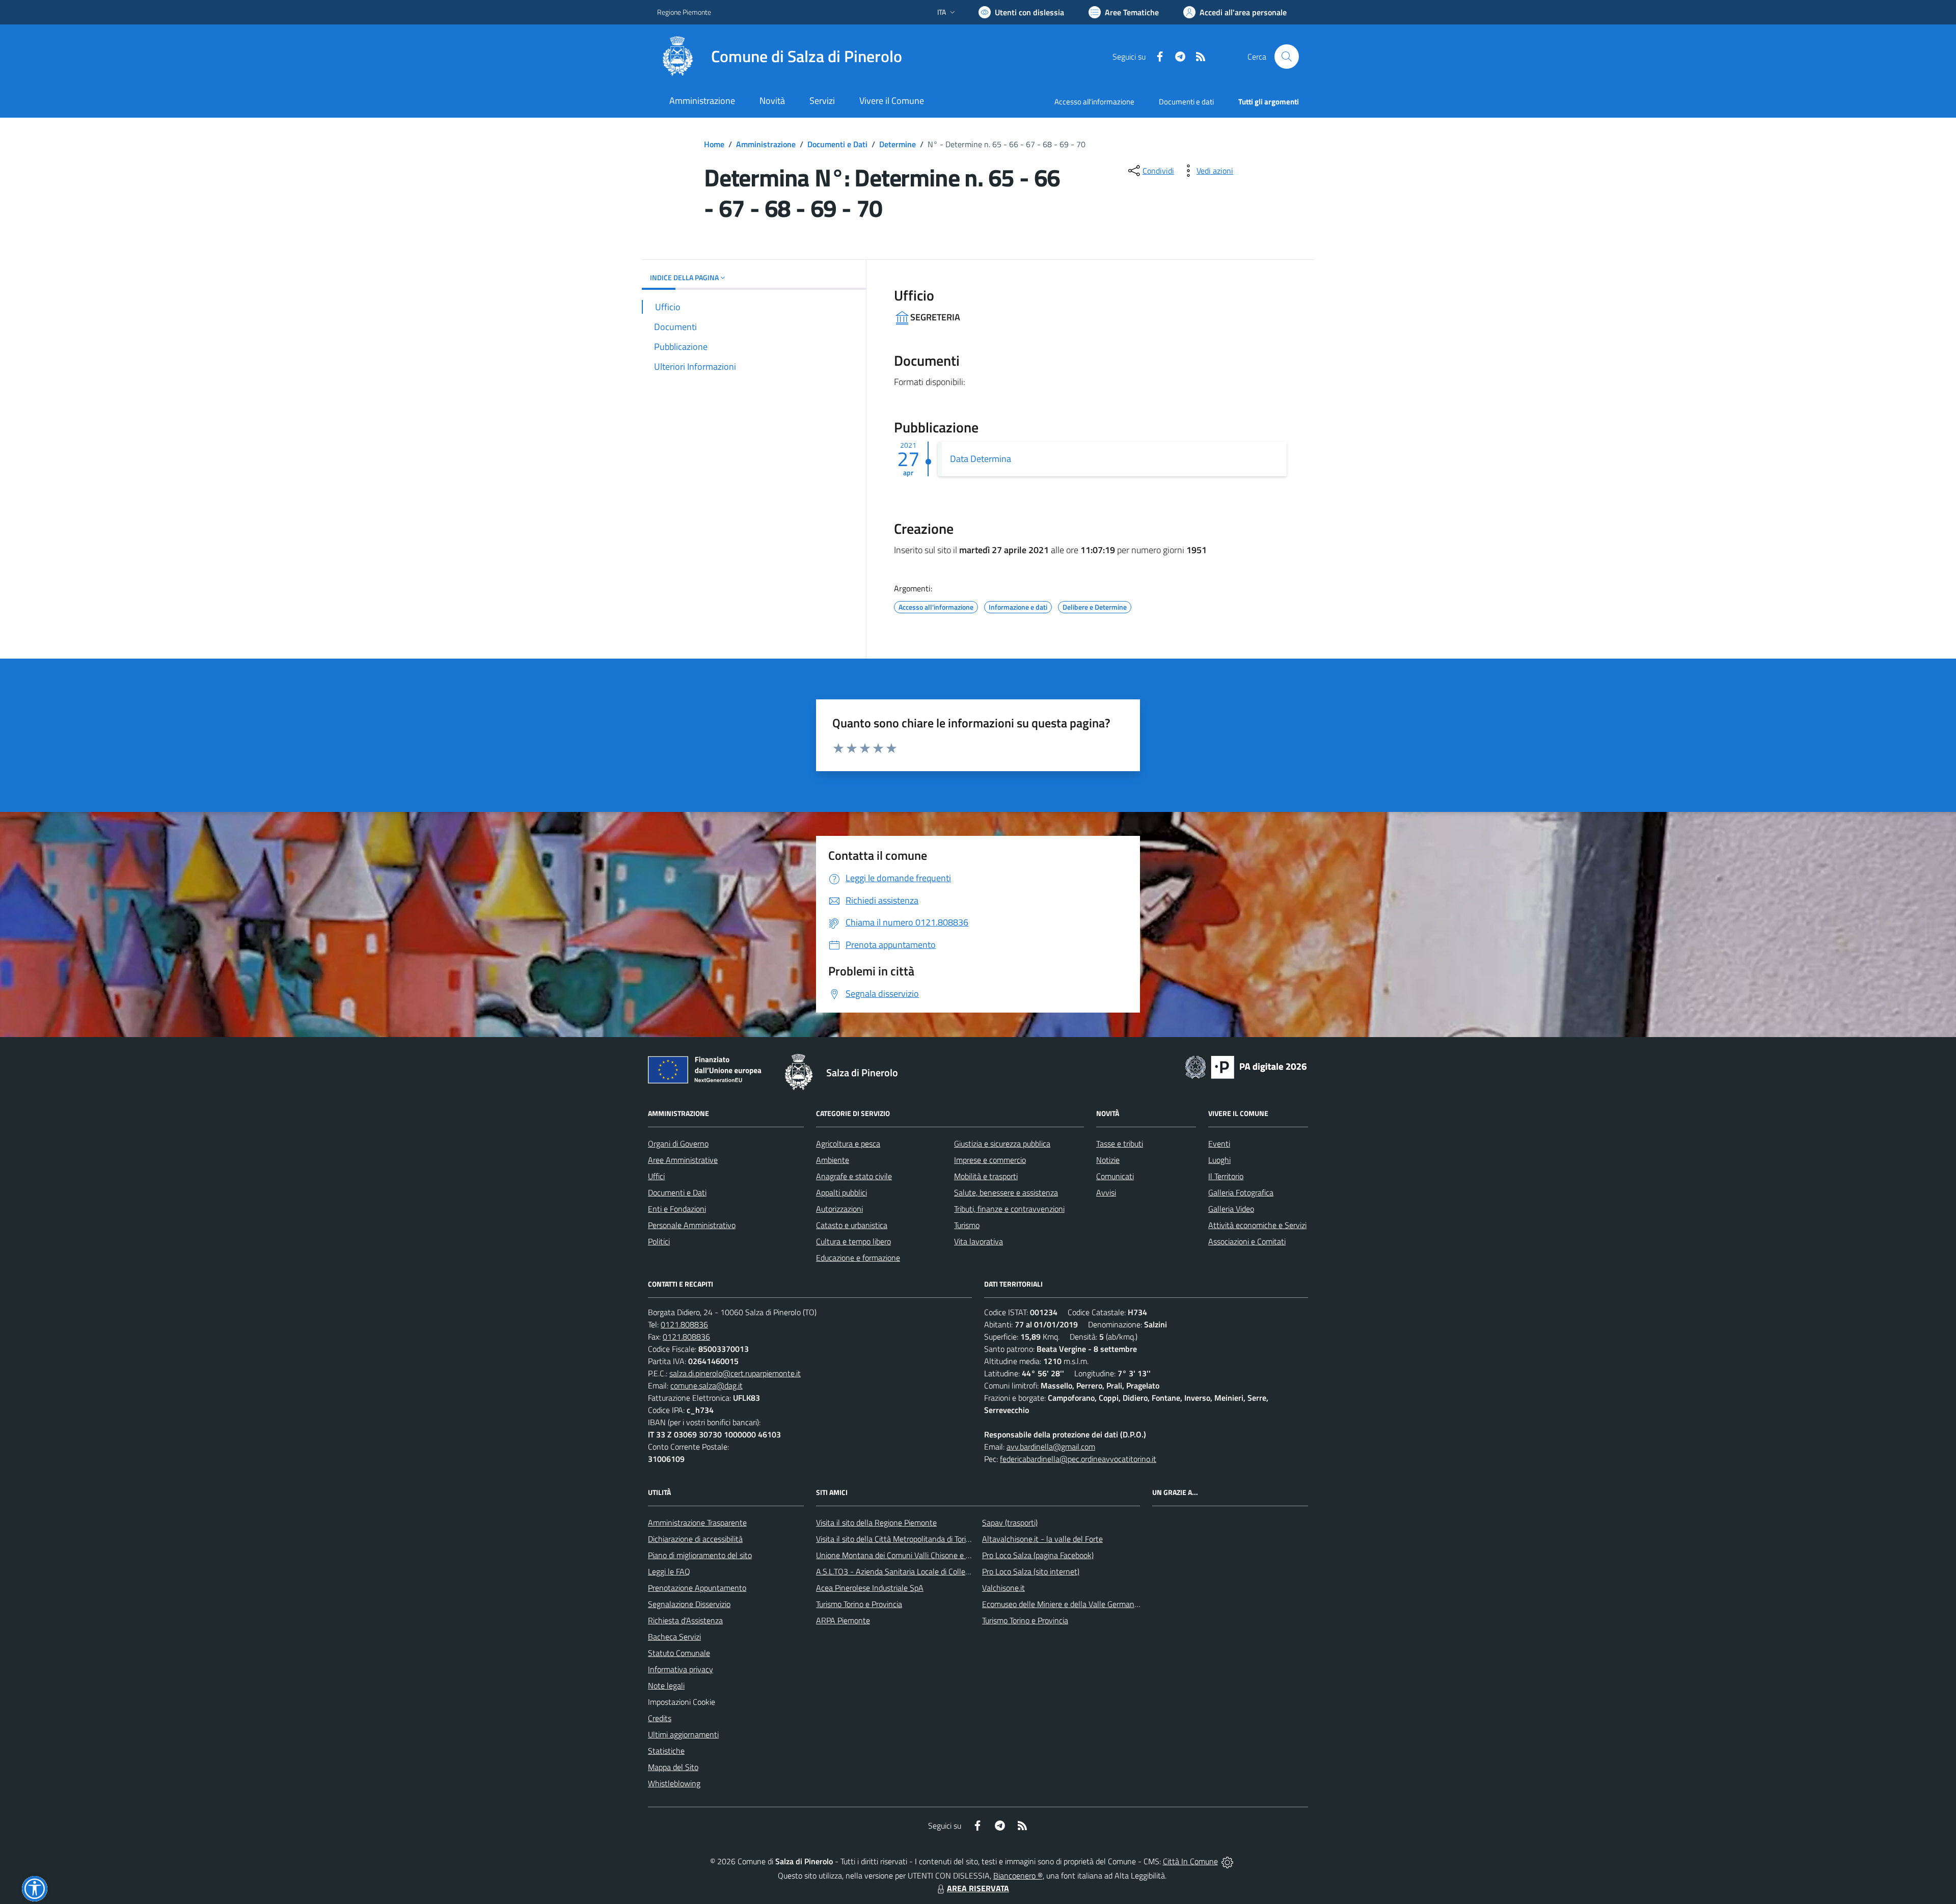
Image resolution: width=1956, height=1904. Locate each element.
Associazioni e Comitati (1247, 1241)
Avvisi (1106, 1192)
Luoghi (1219, 1160)
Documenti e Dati (837, 144)
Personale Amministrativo (692, 1225)
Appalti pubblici (841, 1192)
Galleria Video (1231, 1209)
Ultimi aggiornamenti (683, 1734)
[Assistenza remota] (1227, 1861)
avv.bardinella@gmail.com (1051, 1447)
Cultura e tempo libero (853, 1241)
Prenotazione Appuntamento (697, 1588)
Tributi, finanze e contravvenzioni (1009, 1209)
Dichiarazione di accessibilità (695, 1539)
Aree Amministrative (683, 1160)
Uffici (656, 1176)
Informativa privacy (681, 1669)
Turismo (967, 1225)
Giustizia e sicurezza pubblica (1002, 1144)
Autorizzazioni (839, 1209)
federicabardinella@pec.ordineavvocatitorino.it (1078, 1459)
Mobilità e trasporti (986, 1176)
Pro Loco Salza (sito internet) (1031, 1571)
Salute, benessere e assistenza (1006, 1192)
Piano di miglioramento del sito (700, 1555)
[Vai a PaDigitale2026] (1246, 1066)
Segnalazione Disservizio (689, 1604)
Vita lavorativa (979, 1241)
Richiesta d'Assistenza (685, 1620)
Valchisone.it (1003, 1588)
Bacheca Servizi (674, 1637)
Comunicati (1115, 1176)
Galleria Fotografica (1241, 1192)
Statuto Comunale (679, 1653)
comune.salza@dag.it (707, 1385)
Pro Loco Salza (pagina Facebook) (1038, 1555)
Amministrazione (766, 144)
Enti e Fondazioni (677, 1209)
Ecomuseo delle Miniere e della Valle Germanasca (1066, 1604)
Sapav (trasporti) (1010, 1522)
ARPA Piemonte (843, 1620)
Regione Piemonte (684, 12)
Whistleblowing (674, 1783)
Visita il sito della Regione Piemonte (876, 1522)
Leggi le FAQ (669, 1571)
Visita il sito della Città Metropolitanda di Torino (895, 1539)
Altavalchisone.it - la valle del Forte (1042, 1539)
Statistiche (666, 1751)
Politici (659, 1241)
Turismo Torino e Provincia (859, 1604)
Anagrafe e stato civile (854, 1176)
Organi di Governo (678, 1144)
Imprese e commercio (990, 1160)
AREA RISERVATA (978, 1888)
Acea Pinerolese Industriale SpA (870, 1588)
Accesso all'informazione (1094, 102)
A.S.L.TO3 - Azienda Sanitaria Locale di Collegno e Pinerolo (915, 1571)
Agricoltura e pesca (848, 1144)
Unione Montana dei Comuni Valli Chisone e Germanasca (912, 1555)
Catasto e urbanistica (852, 1225)
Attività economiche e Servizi (1257, 1225)
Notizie (1108, 1160)
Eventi (1219, 1144)
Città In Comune (1190, 1861)
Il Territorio (1226, 1176)
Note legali (666, 1685)
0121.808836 (684, 1324)
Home (714, 144)
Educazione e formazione (858, 1258)
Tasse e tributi (1120, 1144)
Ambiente (833, 1160)
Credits (660, 1718)
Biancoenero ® (1018, 1875)
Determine (898, 144)
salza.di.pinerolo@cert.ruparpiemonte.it (735, 1373)
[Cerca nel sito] (1287, 57)
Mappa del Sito (673, 1767)
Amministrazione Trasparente (697, 1522)
